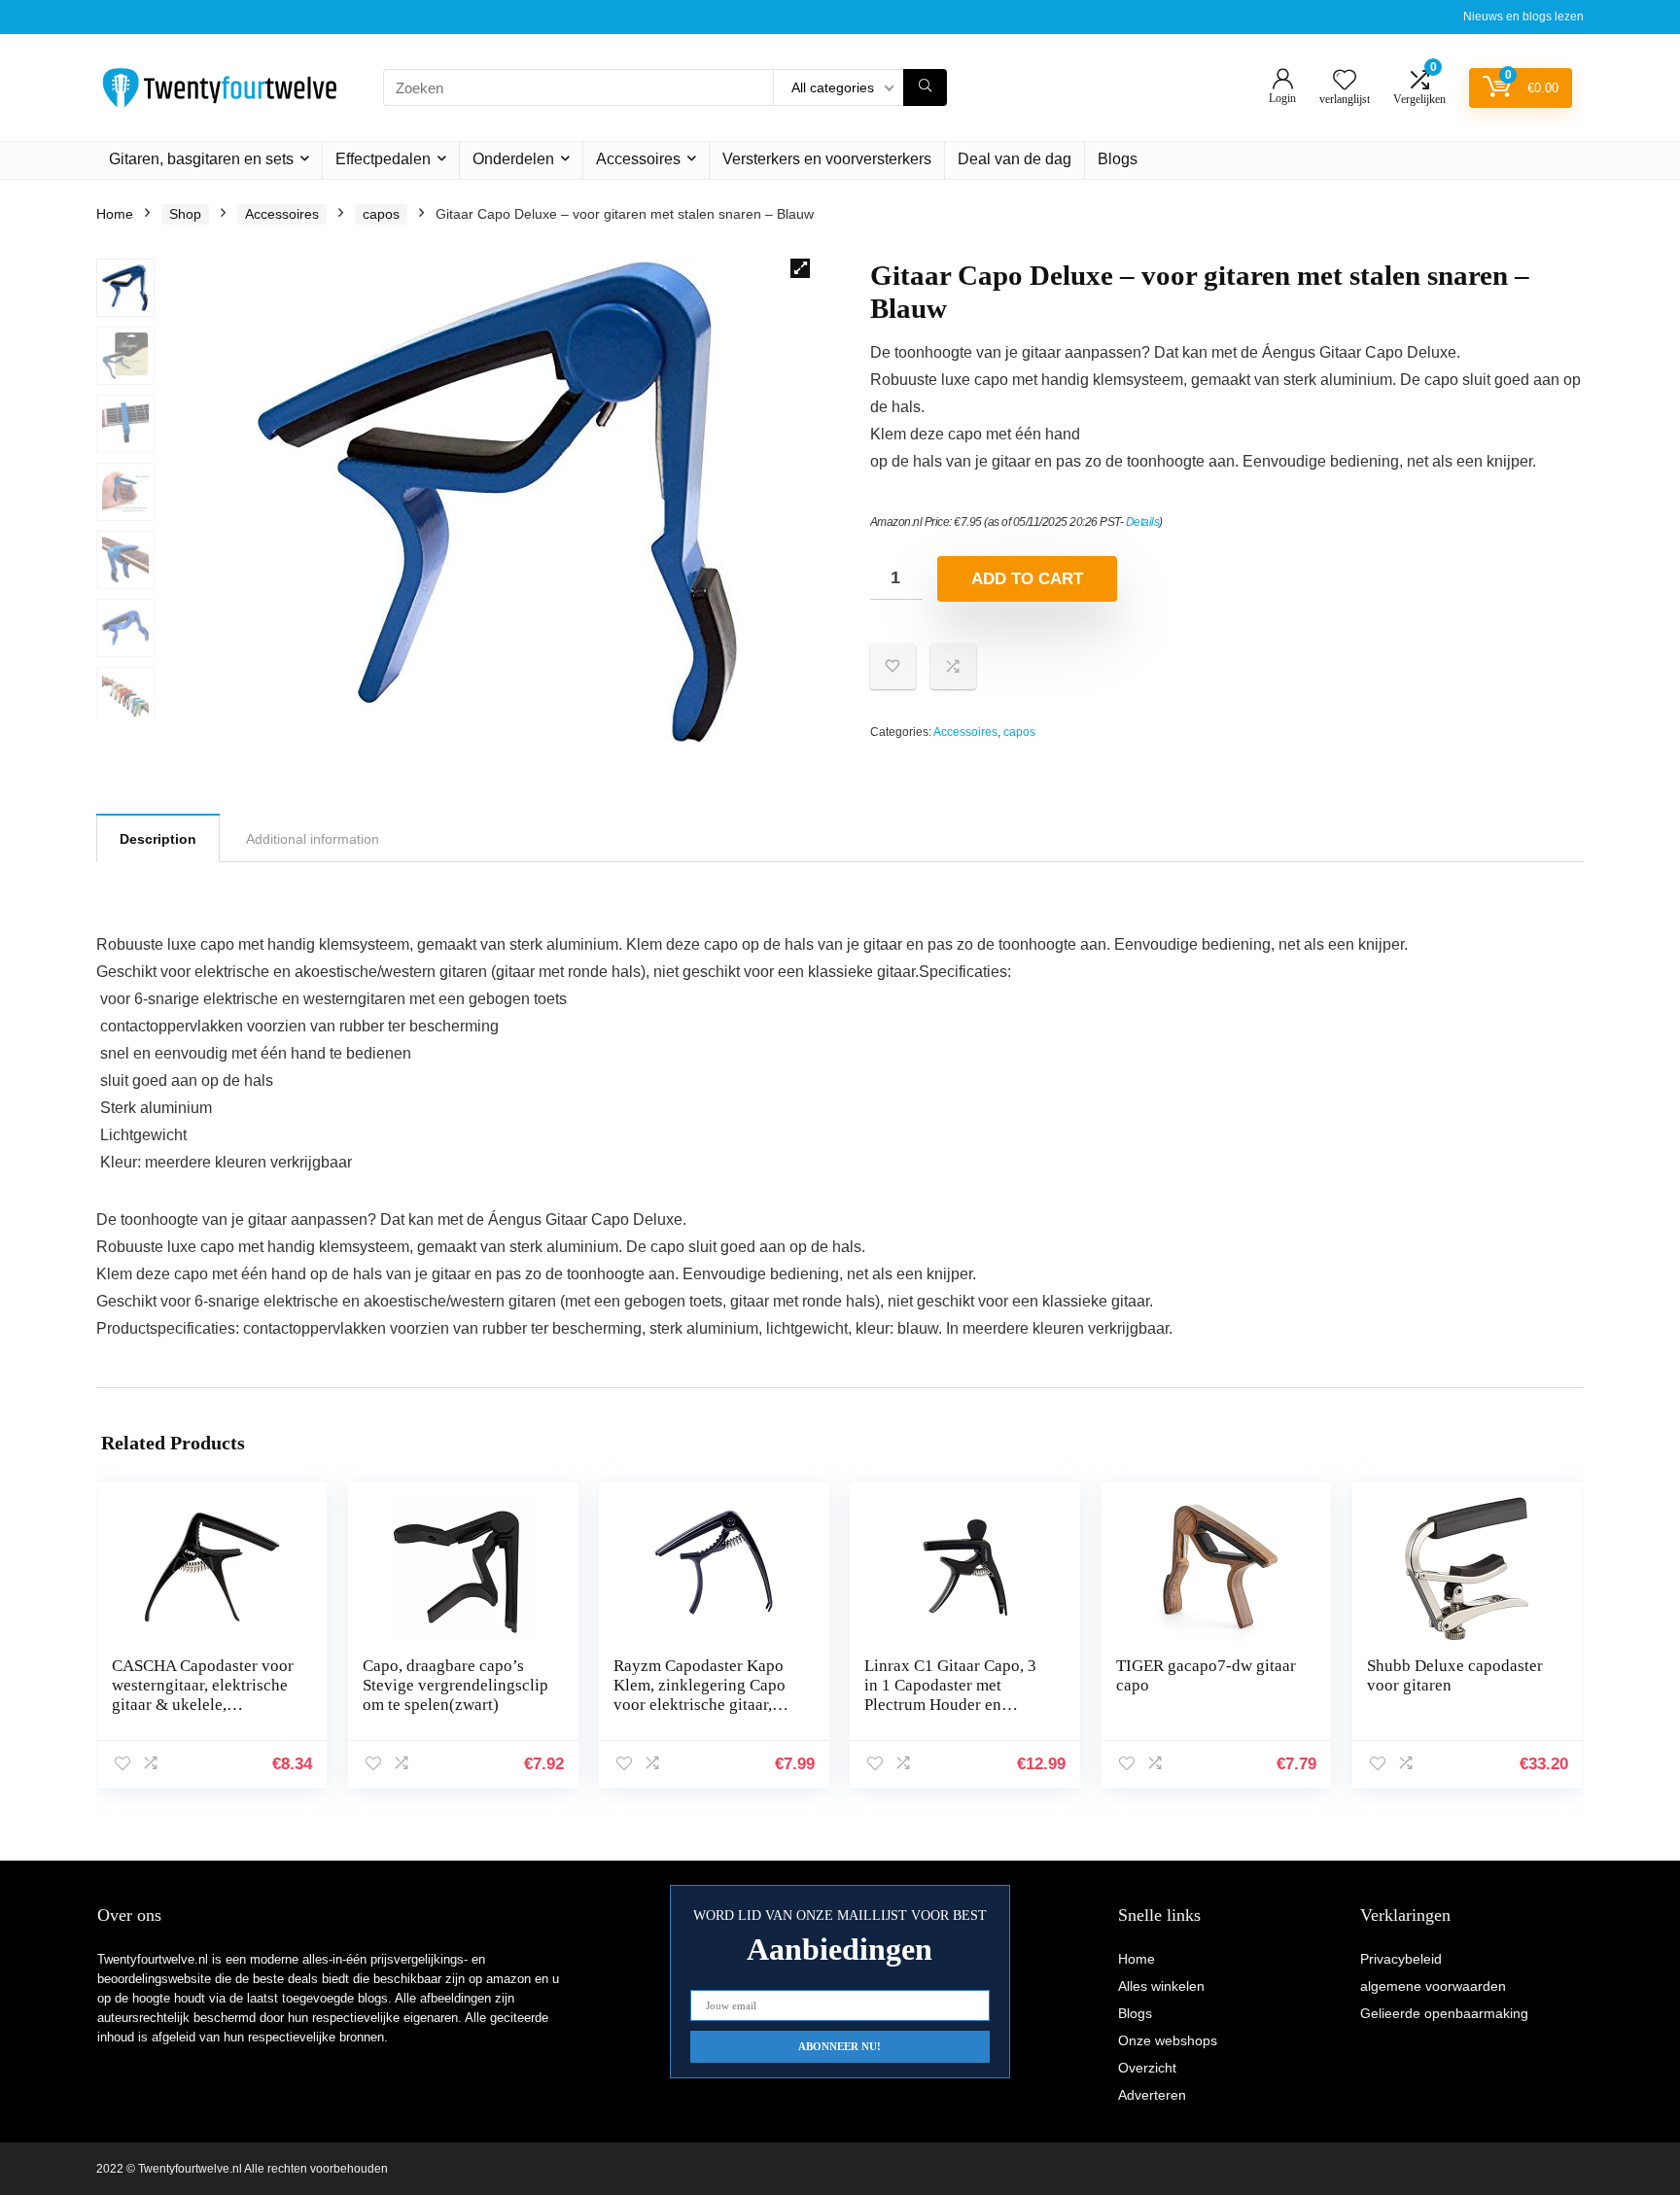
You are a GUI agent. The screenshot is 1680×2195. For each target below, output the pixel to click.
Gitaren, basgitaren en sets (201, 159)
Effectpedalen (383, 159)
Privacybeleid (1401, 1959)
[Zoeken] (925, 87)
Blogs (1118, 159)
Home (115, 214)
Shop (185, 214)
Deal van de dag (1015, 159)
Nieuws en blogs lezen (1523, 17)
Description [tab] (158, 839)
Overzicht (1147, 2068)
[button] (800, 268)
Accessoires (638, 159)
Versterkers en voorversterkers (827, 159)
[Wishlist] (1345, 81)
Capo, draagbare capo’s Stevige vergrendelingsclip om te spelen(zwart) (455, 1685)
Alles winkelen (1161, 1986)
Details (1143, 522)
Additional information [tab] (313, 839)
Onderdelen (513, 159)
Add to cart (1027, 579)
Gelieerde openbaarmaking (1444, 2013)
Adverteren (1152, 2095)
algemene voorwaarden (1433, 1986)
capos (381, 214)
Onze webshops (1168, 2040)
